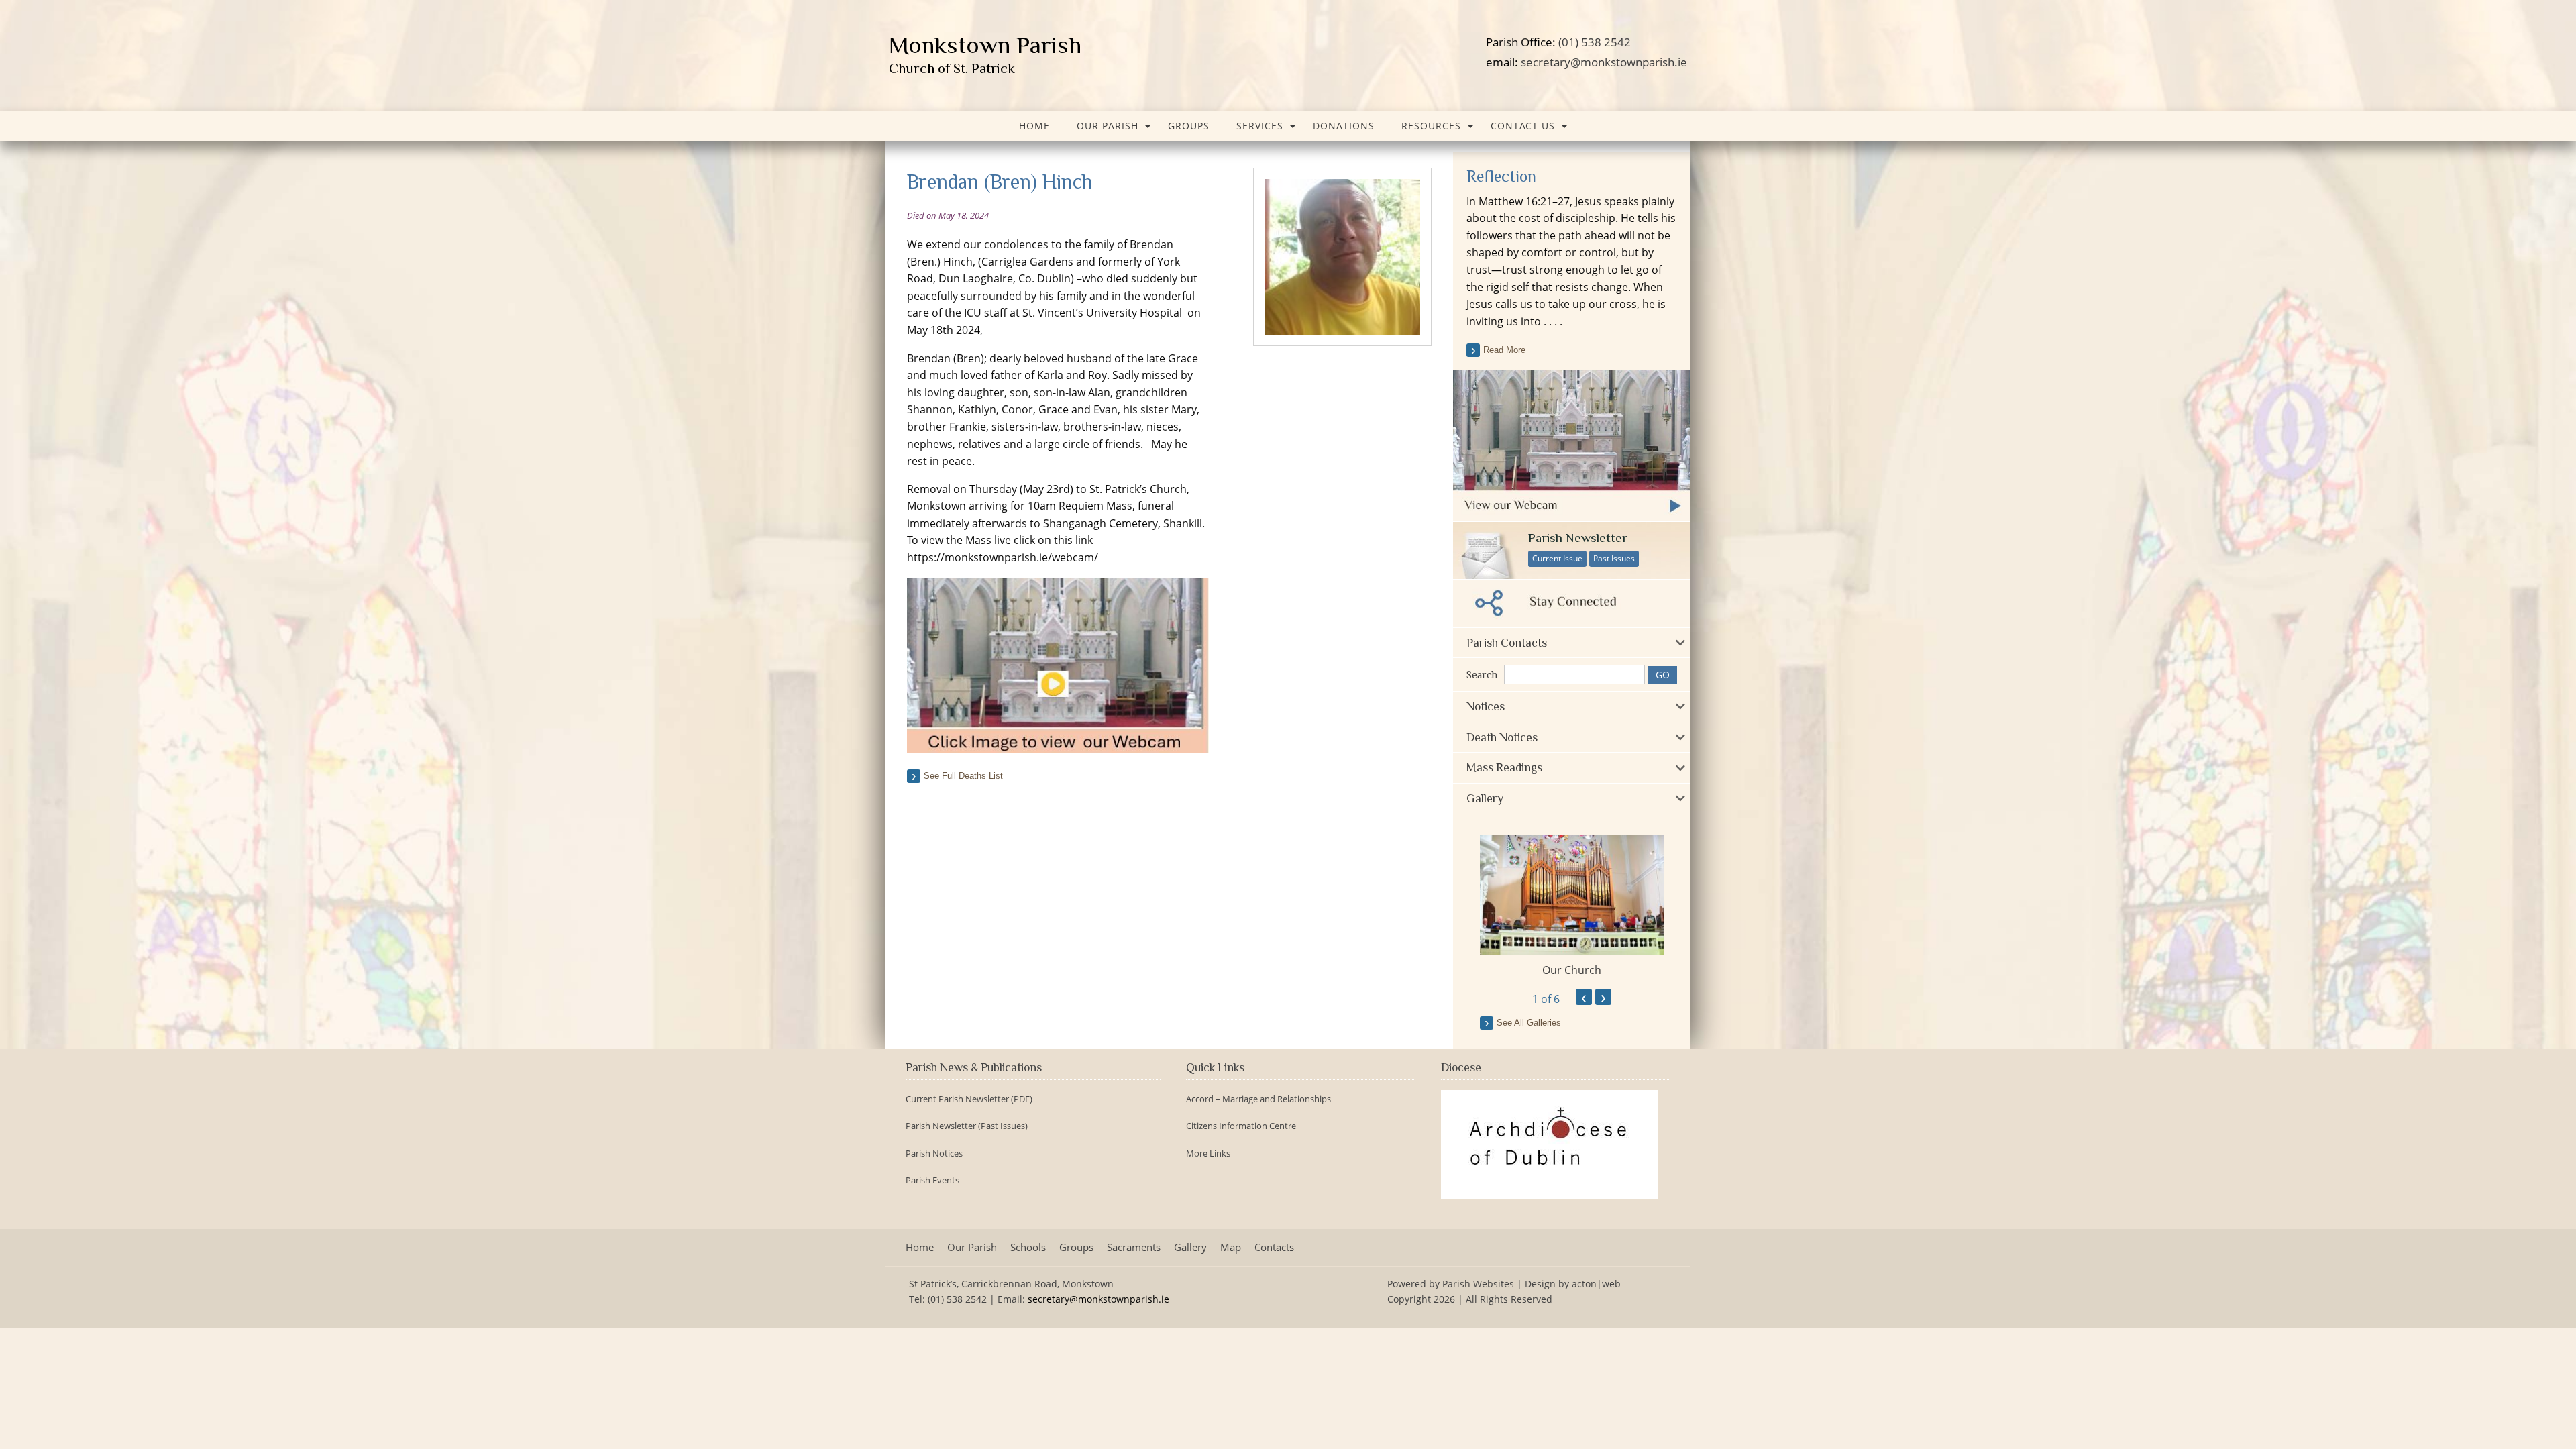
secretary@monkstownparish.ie (1604, 62)
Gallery (1190, 1247)
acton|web (1596, 1284)
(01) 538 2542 (1595, 42)
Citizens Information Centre (1241, 1126)
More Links (1208, 1153)
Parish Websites (1478, 1284)
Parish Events (932, 1180)
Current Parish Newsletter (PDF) (969, 1099)
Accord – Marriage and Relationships (1258, 1099)
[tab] (1572, 643)
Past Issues (1614, 558)
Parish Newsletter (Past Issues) (967, 1126)
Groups (1189, 126)
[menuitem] (1034, 126)
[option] (1572, 906)
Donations (1344, 126)
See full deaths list (963, 776)
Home (1034, 126)
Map (1231, 1247)
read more (1504, 350)
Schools (1028, 1247)
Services (1260, 126)
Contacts (1274, 1247)
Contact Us (1523, 126)
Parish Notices (934, 1153)
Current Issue (1557, 558)
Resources (1431, 126)
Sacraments (1134, 1247)
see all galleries (1529, 1023)
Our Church (1572, 970)
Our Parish (1108, 126)
